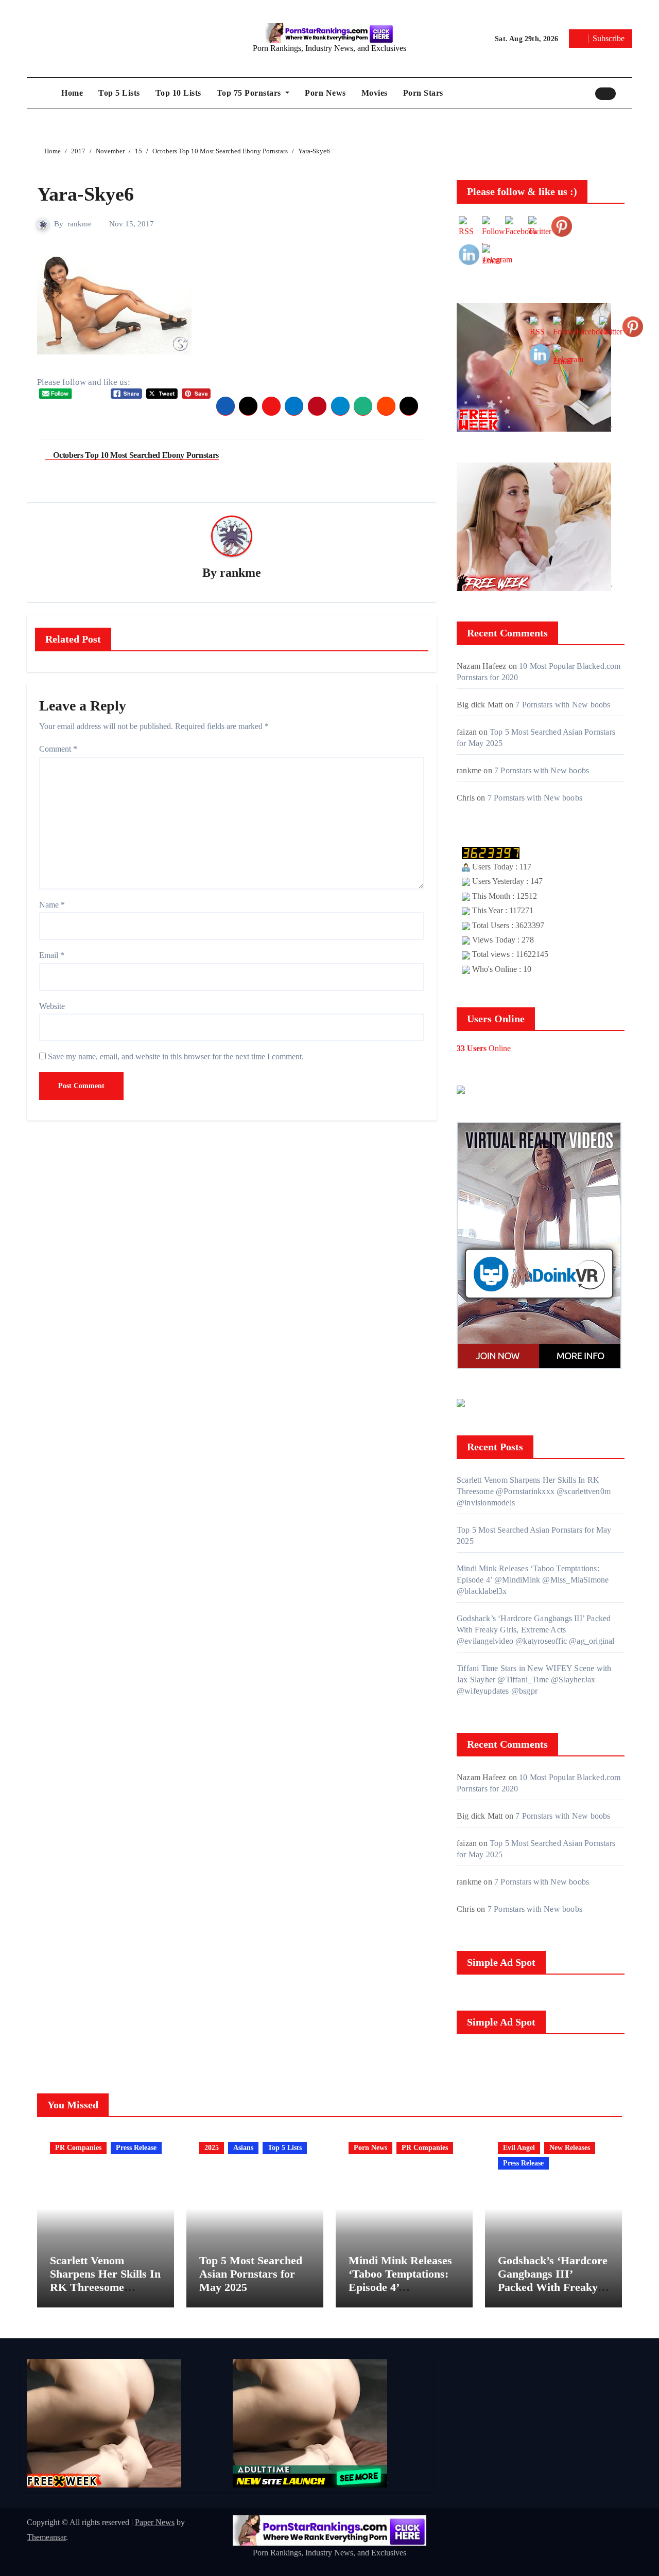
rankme (80, 224)
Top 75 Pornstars (250, 93)
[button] (627, 93)
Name (52, 905)
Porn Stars (423, 93)
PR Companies (78, 2148)
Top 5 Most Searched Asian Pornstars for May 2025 (251, 2274)
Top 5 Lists (119, 93)
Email (52, 955)
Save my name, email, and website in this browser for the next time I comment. (176, 1056)
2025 (212, 2148)
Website (52, 1006)
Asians (243, 2148)
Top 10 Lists (178, 93)
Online (484, 1048)
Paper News (155, 2522)
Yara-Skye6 (85, 194)
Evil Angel (519, 2148)
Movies (375, 93)
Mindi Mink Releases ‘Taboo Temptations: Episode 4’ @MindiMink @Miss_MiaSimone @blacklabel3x (400, 2294)
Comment (58, 749)
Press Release (136, 2148)
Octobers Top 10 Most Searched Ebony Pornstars (135, 455)
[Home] (41, 93)
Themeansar (46, 2537)
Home (72, 93)
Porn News (325, 93)
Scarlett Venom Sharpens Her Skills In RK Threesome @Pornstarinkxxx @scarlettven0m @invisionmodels (105, 2294)
